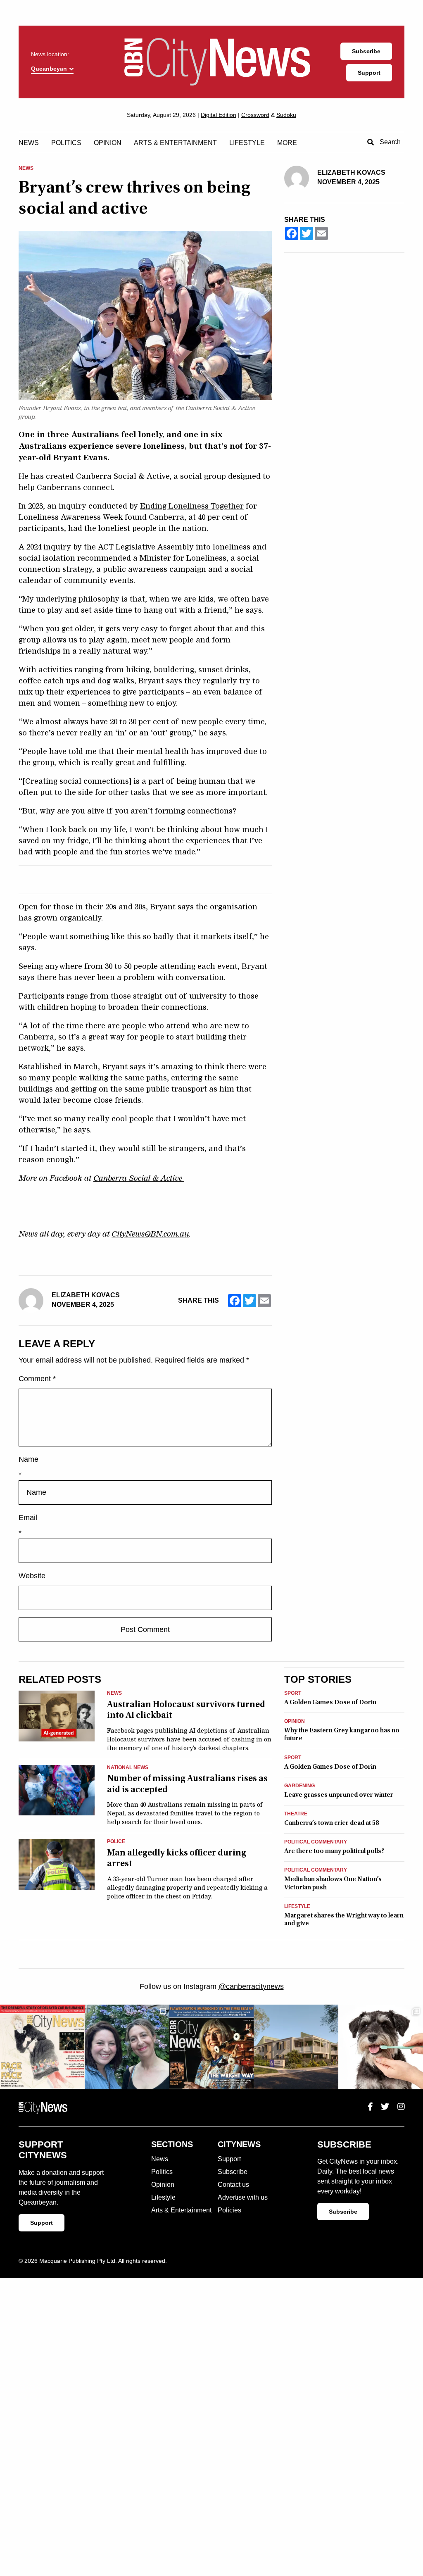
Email (28, 1518)
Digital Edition (219, 115)
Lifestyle (247, 143)
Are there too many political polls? (334, 1851)
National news (128, 1768)
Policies (229, 2210)
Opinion (108, 143)
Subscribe (366, 51)
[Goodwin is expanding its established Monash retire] (296, 2047)
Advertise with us (243, 2197)
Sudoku (286, 115)
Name (29, 1459)
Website (32, 1576)
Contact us (233, 2185)
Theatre (296, 1814)
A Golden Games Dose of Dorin (330, 1702)
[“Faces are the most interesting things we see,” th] (42, 2047)
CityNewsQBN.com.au (150, 1234)
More (287, 143)
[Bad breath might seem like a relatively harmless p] (381, 2047)
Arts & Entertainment (175, 143)
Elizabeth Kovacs (86, 1295)
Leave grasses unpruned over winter (339, 1795)
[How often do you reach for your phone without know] (127, 2047)
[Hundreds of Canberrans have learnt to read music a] (212, 2047)
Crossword (255, 115)
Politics (66, 143)
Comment (37, 1379)
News (29, 143)
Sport (293, 1693)
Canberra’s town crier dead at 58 (332, 1823)
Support (369, 73)
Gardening (299, 1786)
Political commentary (316, 1842)
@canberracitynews (251, 1986)
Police (116, 1842)
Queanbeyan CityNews (217, 62)
